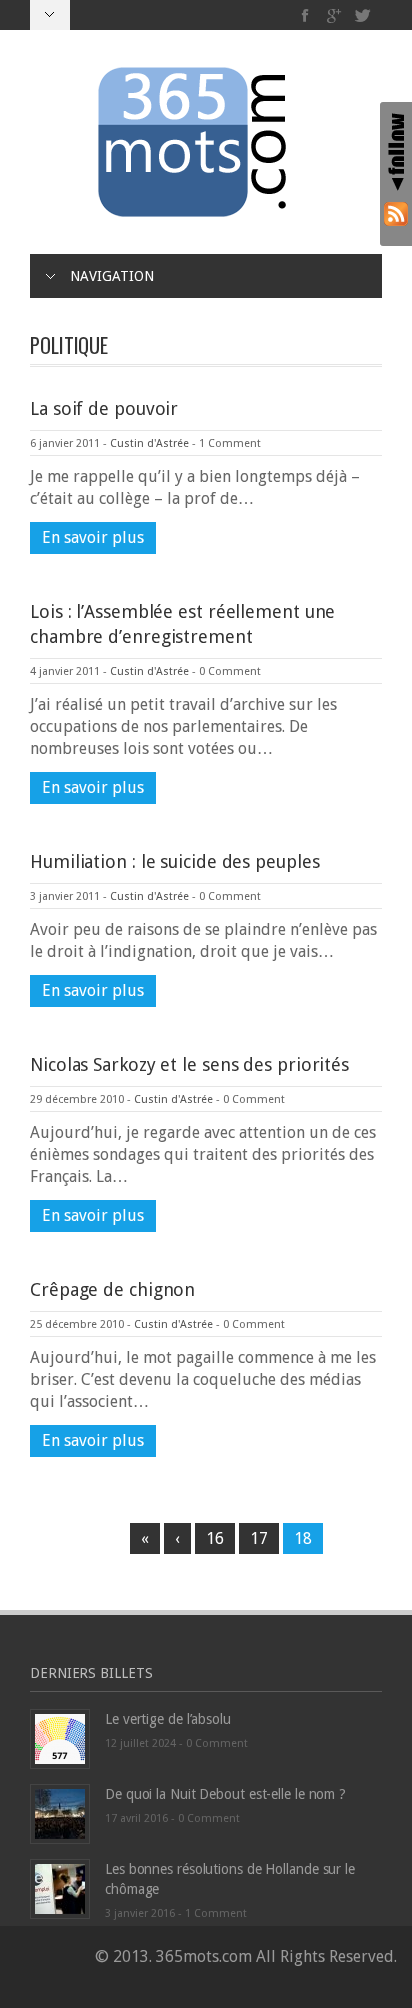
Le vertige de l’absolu (168, 1719)
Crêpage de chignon (112, 1289)
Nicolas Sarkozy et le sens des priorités (189, 1064)
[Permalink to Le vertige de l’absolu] (60, 1737)
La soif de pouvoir (104, 408)
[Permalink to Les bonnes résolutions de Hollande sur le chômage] (60, 1887)
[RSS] (396, 213)
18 (303, 1538)
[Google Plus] (334, 15)
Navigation (112, 276)
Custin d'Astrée (149, 443)
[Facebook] (305, 15)
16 (215, 1538)
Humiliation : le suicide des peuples (174, 861)
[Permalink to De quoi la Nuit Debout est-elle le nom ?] (60, 1812)
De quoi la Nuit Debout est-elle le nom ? (225, 1794)
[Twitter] (362, 15)
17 (259, 1538)
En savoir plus (93, 537)
